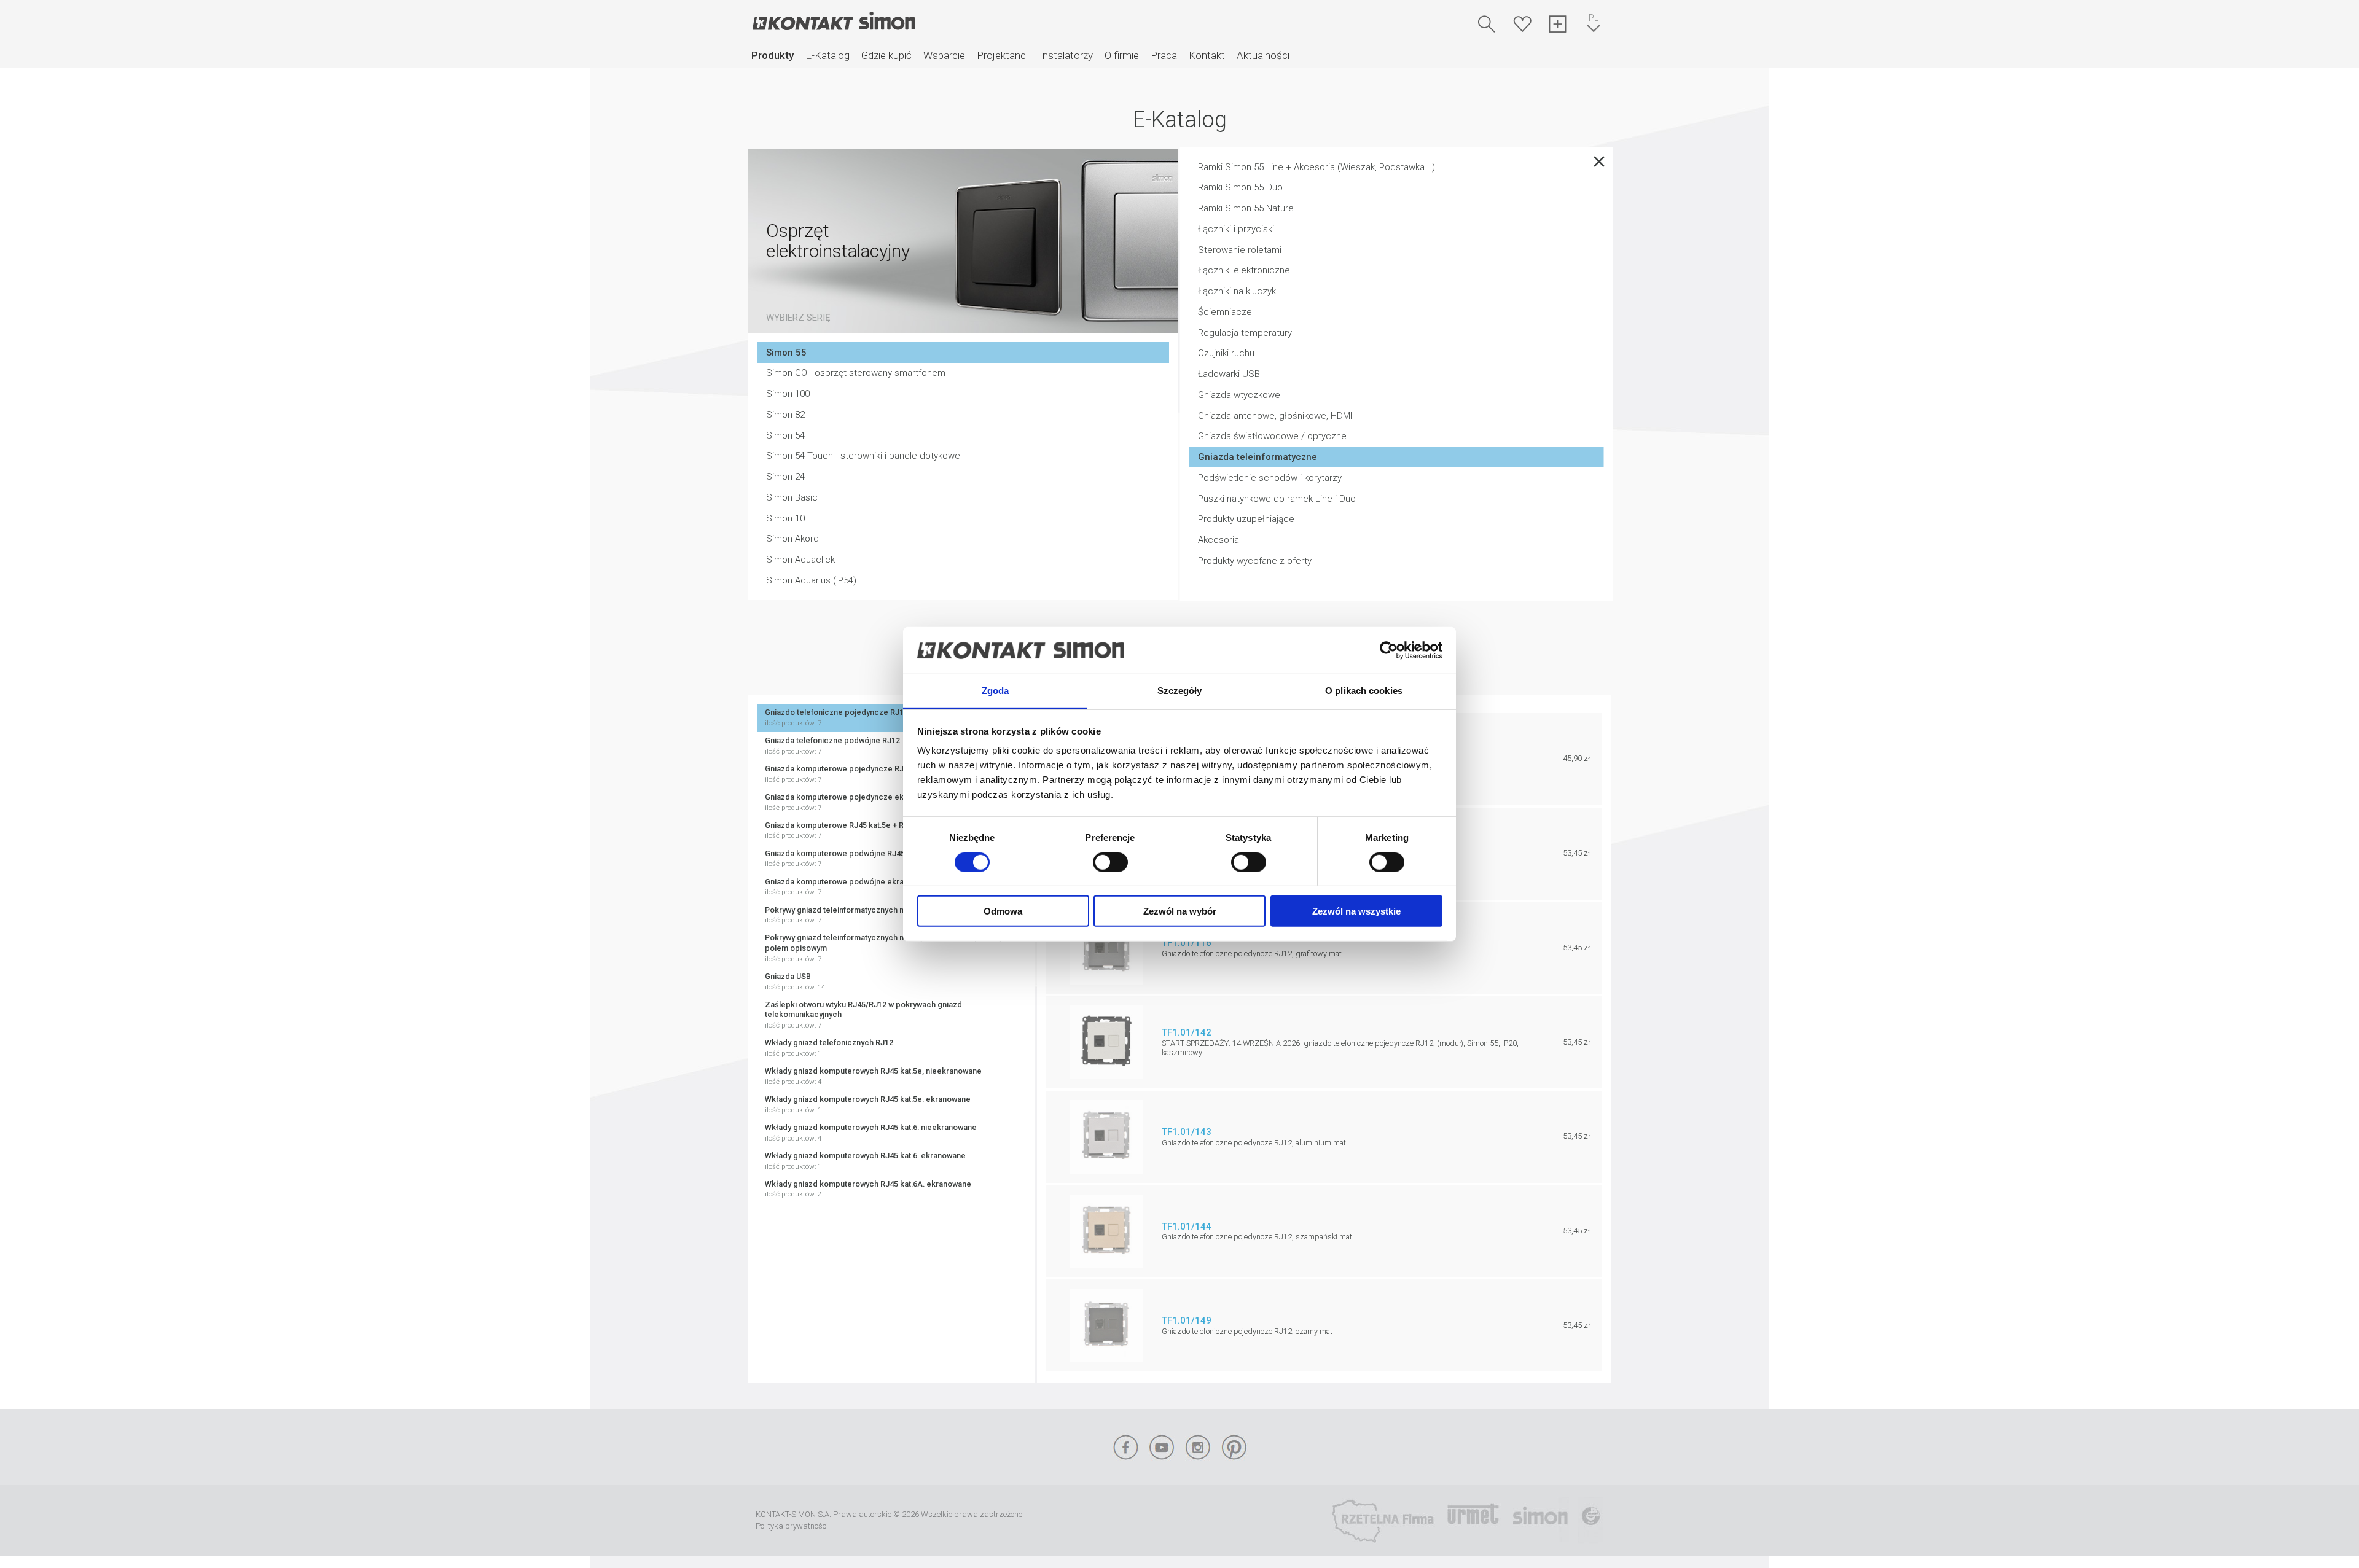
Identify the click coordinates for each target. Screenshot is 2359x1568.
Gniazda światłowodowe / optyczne (1272, 436)
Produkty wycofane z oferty (1255, 561)
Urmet (1473, 1521)
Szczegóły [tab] (1180, 691)
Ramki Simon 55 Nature (1246, 208)
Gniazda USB (795, 981)
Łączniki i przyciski (1236, 229)
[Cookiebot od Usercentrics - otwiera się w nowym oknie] (1389, 650)
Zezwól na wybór (1180, 911)
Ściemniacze (1225, 312)
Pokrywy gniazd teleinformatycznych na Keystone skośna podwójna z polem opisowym (890, 948)
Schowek (1558, 24)
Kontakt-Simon (833, 22)
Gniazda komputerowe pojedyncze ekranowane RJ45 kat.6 (871, 802)
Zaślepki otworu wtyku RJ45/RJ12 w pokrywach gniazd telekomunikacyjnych (863, 1015)
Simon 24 (785, 477)
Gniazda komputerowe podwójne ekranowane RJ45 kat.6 (868, 887)
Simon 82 (785, 415)
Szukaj (1487, 24)
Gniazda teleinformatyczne (1258, 457)
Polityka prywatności (792, 1526)
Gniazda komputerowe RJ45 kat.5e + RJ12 (841, 830)
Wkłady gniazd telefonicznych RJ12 (829, 1048)
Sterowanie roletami (1240, 250)
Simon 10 (785, 518)
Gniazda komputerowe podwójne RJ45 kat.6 (844, 859)
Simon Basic (792, 497)
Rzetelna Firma (1383, 1521)
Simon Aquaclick (800, 560)
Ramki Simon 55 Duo (1240, 187)
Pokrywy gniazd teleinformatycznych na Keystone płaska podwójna (886, 915)
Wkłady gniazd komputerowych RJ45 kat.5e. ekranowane (868, 1104)
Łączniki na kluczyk (1237, 291)
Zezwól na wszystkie (1356, 911)
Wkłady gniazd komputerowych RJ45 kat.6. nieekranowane (871, 1133)
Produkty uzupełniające (1246, 519)
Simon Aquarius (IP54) (811, 580)
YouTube (1162, 1447)
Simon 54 (785, 435)
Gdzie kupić (886, 55)
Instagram (1198, 1447)
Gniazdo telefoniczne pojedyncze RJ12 (836, 717)
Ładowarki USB (1229, 374)
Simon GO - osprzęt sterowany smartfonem (856, 373)
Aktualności (1263, 55)
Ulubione (1522, 24)
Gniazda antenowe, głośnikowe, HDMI (1275, 416)
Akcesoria (1219, 540)
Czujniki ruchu (1226, 353)
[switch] (1110, 862)
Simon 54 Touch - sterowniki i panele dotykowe (863, 456)
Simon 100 (788, 394)
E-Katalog (827, 55)
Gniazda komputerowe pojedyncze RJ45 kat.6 (848, 774)
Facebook (1125, 1447)
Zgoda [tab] (996, 691)
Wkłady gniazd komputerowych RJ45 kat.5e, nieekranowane (873, 1076)
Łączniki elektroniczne (1244, 270)
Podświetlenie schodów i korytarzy (1270, 478)
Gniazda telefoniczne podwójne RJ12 (832, 746)
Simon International (1540, 1521)
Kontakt (1207, 55)
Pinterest (1234, 1447)
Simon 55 (786, 353)
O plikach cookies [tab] (1364, 691)
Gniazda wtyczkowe (1239, 395)
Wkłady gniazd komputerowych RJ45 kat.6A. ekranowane (868, 1189)
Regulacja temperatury (1245, 333)
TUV (1591, 1521)
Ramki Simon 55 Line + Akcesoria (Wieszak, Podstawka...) (1316, 167)
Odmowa (1003, 911)
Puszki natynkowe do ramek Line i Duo (1277, 499)
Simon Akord (792, 539)
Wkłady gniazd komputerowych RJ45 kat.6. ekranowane (865, 1161)
